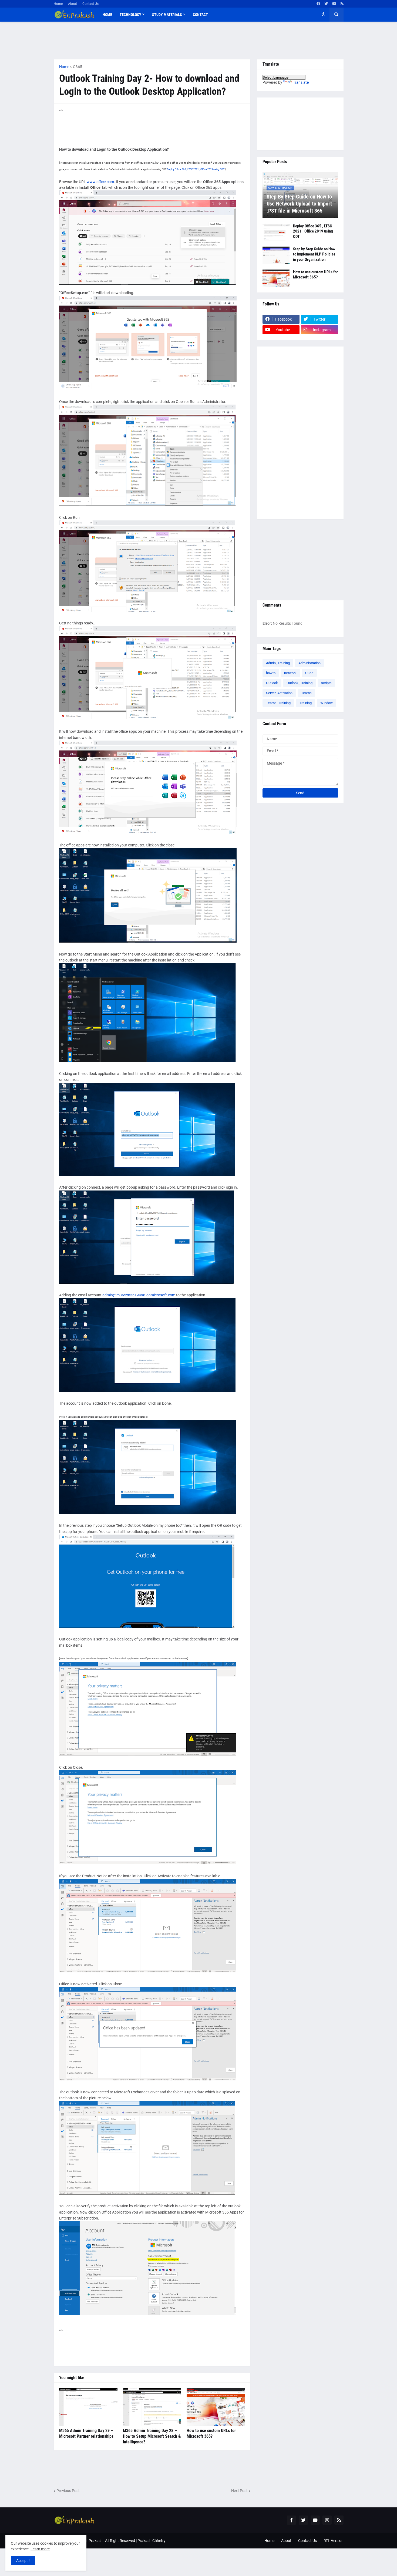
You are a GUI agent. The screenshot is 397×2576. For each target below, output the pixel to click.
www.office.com (100, 182)
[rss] (342, 4)
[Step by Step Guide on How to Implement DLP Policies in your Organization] (276, 255)
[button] (324, 15)
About (73, 4)
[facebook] (318, 4)
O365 (78, 67)
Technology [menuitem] (130, 15)
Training (305, 703)
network (290, 673)
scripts (326, 683)
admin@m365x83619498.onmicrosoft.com (139, 1295)
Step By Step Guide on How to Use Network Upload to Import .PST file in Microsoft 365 (299, 204)
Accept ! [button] (23, 2561)
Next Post (239, 2491)
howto (271, 673)
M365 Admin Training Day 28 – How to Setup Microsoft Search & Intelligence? (152, 2436)
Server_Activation (279, 693)
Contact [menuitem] (200, 15)
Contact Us (90, 4)
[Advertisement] (199, 41)
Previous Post (68, 2491)
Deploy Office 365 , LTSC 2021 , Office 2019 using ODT (196, 169)
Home (58, 4)
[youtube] (334, 4)
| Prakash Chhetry (151, 2541)
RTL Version (334, 2541)
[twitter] (326, 4)
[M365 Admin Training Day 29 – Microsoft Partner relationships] (88, 2407)
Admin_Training (278, 663)
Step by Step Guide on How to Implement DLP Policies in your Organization (314, 254)
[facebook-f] (291, 2520)
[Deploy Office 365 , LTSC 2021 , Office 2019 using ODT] (276, 232)
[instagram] (327, 2520)
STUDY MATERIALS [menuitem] (167, 15)
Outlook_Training (300, 683)
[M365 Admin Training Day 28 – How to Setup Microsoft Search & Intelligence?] (152, 2407)
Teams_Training (278, 703)
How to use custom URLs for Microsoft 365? (211, 2433)
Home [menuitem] (107, 15)
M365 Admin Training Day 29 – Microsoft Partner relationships (86, 2433)
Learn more (40, 2549)
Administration (309, 663)
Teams (306, 693)
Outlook (272, 683)
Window (327, 703)
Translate (301, 82)
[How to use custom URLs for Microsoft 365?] (216, 2407)
